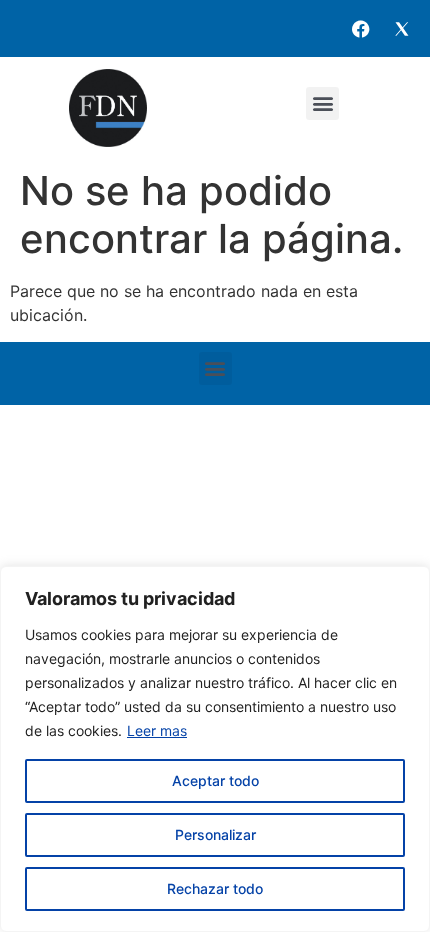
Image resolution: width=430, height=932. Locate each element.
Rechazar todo (215, 888)
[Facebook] (361, 29)
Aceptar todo (215, 780)
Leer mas (157, 730)
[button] (322, 103)
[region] (215, 749)
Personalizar (215, 834)
